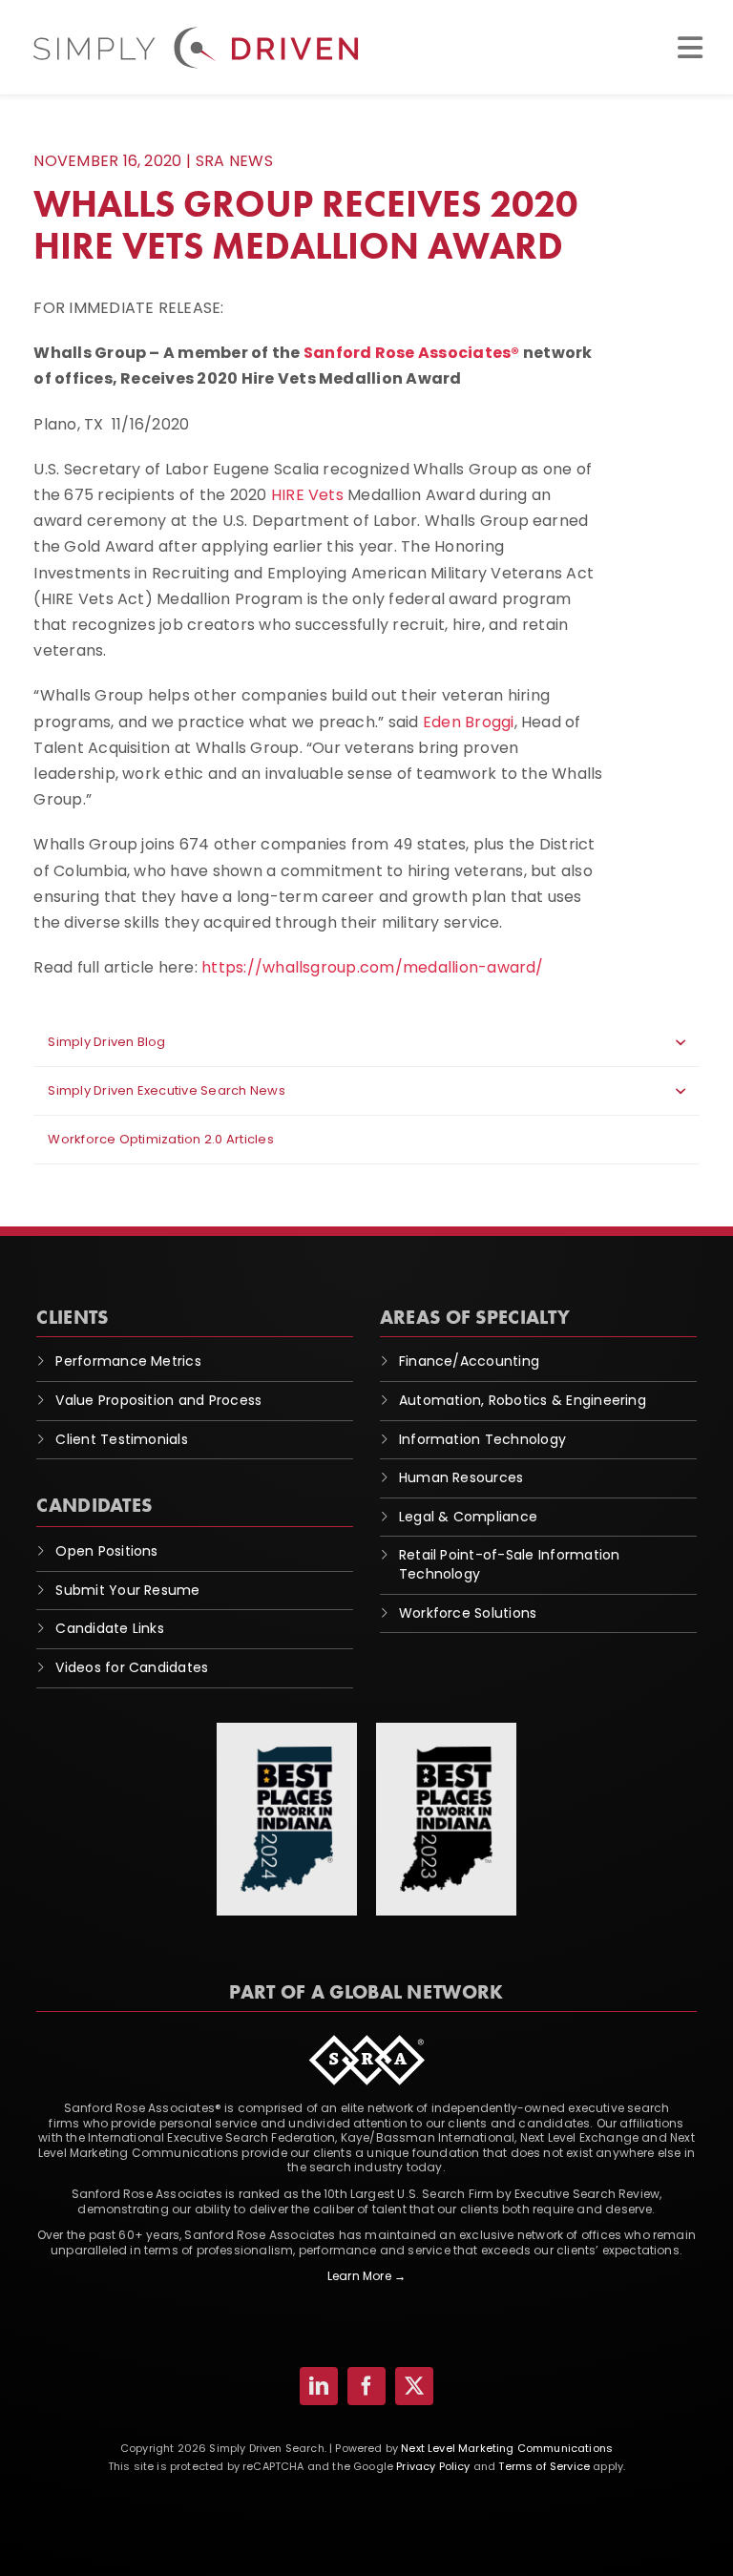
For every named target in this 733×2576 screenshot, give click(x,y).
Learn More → (366, 2276)
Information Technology (482, 1439)
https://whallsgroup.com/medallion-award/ (373, 967)
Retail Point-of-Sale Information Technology (510, 1564)
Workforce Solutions (468, 1613)
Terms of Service (544, 2466)
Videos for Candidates (132, 1667)
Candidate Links (110, 1628)
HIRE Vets (307, 495)
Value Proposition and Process (158, 1400)
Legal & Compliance (468, 1517)
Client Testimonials (122, 1439)
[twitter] (414, 2386)
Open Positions (106, 1551)
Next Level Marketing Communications (507, 2448)
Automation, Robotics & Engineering (523, 1400)
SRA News (234, 161)
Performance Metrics (128, 1361)
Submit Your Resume (127, 1590)
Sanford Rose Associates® (412, 353)
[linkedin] (319, 2386)
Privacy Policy (433, 2466)
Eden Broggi (469, 722)
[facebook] (366, 2386)
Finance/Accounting (469, 1361)
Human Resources (461, 1477)
